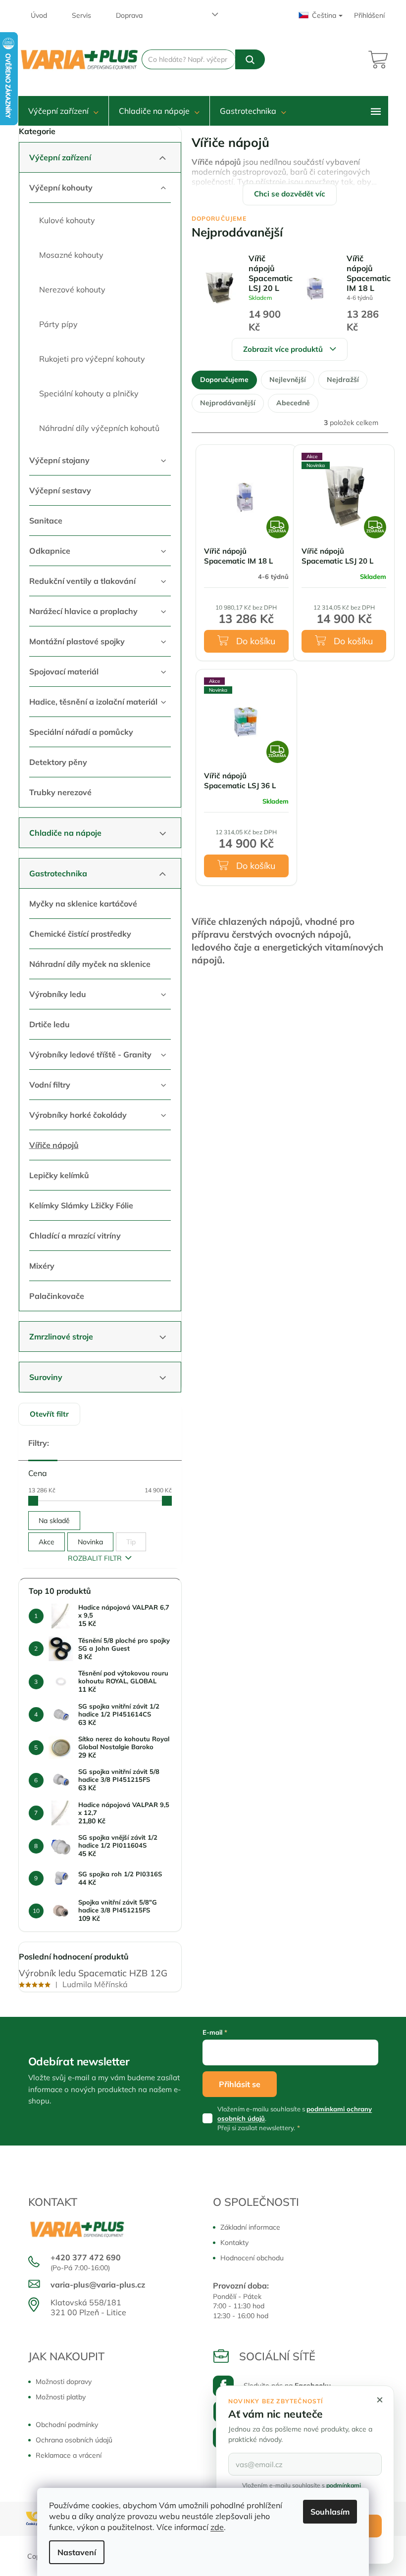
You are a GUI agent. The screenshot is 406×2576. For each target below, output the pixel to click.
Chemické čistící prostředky (80, 934)
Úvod (39, 15)
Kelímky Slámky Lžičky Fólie (81, 1205)
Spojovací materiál (64, 671)
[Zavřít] (380, 2400)
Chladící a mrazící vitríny (75, 1236)
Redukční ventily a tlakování (82, 581)
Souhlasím (330, 2512)
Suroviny (46, 1377)
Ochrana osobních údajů (74, 2440)
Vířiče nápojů (54, 1145)
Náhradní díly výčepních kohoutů (99, 428)
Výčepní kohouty (61, 188)
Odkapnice (50, 551)
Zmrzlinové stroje (61, 1336)
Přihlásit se (240, 2084)
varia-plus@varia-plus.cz (98, 2285)
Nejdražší (343, 380)
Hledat (250, 59)
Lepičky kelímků (59, 1175)
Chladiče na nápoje (65, 833)
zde (217, 2527)
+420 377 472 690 (86, 2257)
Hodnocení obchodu (252, 2258)
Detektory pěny (58, 762)
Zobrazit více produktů (283, 349)
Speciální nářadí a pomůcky (81, 732)
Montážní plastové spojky (77, 641)
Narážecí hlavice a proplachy (83, 611)
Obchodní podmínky (67, 2425)
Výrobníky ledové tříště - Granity (90, 1054)
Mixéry (42, 1266)
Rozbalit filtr (95, 1558)
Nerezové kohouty (72, 289)
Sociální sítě (277, 2356)
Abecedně (293, 403)
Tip (131, 1542)
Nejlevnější (288, 380)
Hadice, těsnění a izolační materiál (93, 702)
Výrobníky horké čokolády (78, 1115)
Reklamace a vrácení (69, 2455)
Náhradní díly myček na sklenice (90, 964)
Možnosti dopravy (64, 2382)
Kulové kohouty (67, 220)
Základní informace (250, 2227)
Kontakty (234, 2242)
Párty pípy (58, 324)
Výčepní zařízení (60, 157)
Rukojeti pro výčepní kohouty (92, 359)
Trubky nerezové (60, 792)
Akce (47, 1542)
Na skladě (54, 1521)
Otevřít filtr (49, 1414)
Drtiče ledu (50, 1024)
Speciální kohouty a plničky (89, 393)
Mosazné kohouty (71, 255)
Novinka (90, 1542)
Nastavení (77, 2552)
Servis (81, 15)
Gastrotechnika (58, 873)
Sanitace (46, 521)
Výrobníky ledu (58, 994)
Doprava (129, 15)
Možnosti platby (61, 2397)
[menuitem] (63, 111)
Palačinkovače (57, 1296)
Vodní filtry (50, 1085)
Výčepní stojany (59, 460)
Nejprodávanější (228, 403)
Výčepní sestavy (60, 490)
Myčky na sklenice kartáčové (83, 904)
